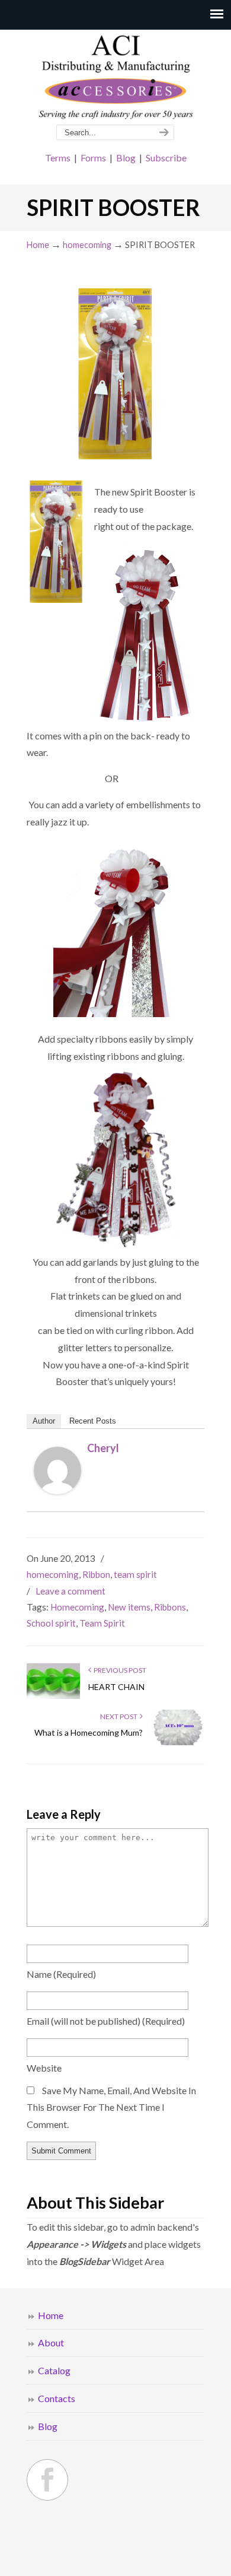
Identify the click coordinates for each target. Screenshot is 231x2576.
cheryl (103, 1448)
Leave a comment (70, 1591)
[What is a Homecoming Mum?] (178, 1743)
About (51, 2342)
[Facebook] (47, 2480)
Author (44, 1421)
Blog (126, 158)
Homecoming (77, 1607)
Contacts (57, 2398)
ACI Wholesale (115, 78)
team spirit (135, 1574)
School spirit (51, 1623)
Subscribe (166, 158)
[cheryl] (57, 1490)
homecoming (87, 245)
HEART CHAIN (116, 1687)
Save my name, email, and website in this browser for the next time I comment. (111, 2108)
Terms (58, 158)
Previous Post (119, 1670)
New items (129, 1607)
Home (38, 245)
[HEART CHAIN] (53, 1696)
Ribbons (170, 1607)
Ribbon (96, 1574)
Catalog (54, 2370)
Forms (93, 158)
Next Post (120, 1716)
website (44, 2068)
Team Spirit (102, 1623)
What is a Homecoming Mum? (89, 1732)
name (61, 1974)
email (106, 2021)
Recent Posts (93, 1421)
